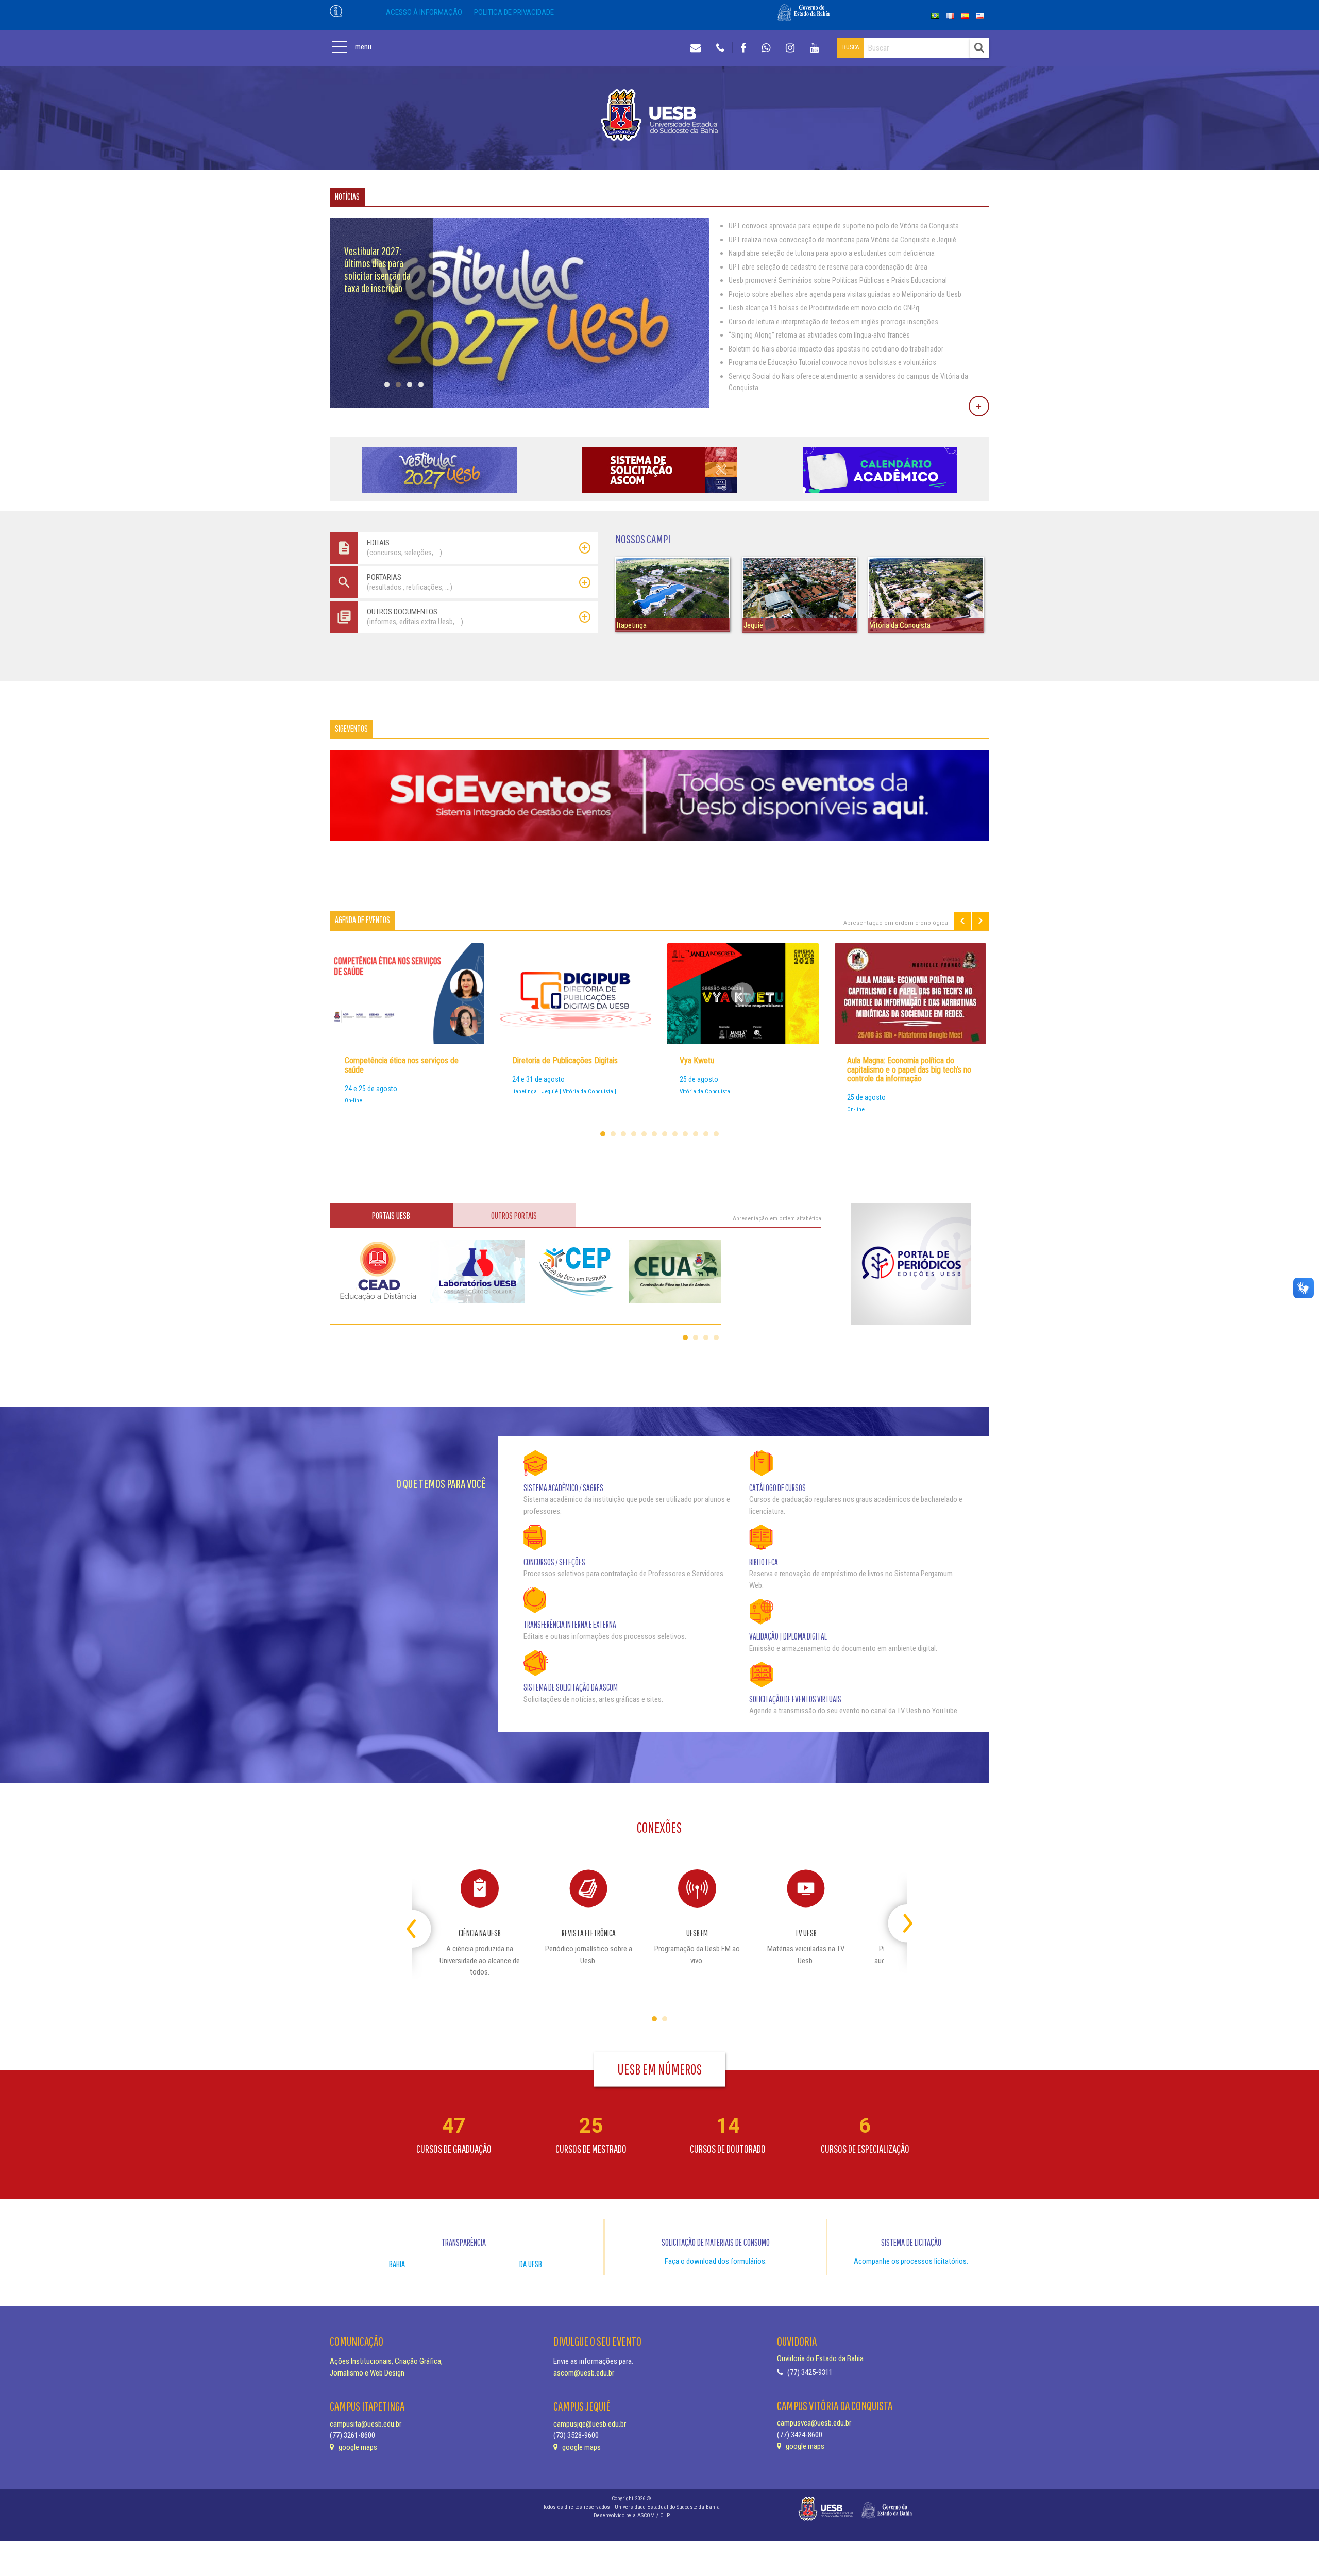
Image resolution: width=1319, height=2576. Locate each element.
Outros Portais (514, 1216)
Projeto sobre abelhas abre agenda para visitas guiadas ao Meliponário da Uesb (845, 294)
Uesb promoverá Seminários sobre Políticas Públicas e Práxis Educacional (838, 280)
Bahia (397, 2264)
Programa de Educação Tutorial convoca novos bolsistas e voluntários (832, 362)
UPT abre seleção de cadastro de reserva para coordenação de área (828, 267)
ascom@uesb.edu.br (584, 2373)
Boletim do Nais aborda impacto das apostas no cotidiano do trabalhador (836, 349)
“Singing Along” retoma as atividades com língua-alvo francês (819, 335)
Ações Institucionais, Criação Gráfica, (386, 2361)
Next (980, 921)
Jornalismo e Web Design (367, 2373)
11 (706, 1134)
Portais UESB (391, 1216)
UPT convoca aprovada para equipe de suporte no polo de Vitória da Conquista (844, 226)
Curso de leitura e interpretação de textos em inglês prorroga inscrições (833, 322)
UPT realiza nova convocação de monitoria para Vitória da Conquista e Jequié (842, 240)
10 (696, 1134)
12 (716, 1134)
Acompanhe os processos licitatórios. (911, 2261)
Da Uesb (531, 2264)
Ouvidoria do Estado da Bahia (820, 2358)
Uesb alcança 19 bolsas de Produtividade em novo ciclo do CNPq (824, 308)
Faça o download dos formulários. (716, 2261)
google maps (357, 2447)
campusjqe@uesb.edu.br (590, 2424)
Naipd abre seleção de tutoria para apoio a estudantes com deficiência (832, 253)
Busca (851, 47)
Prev (962, 921)
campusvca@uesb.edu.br (814, 2423)
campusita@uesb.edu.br (366, 2424)
